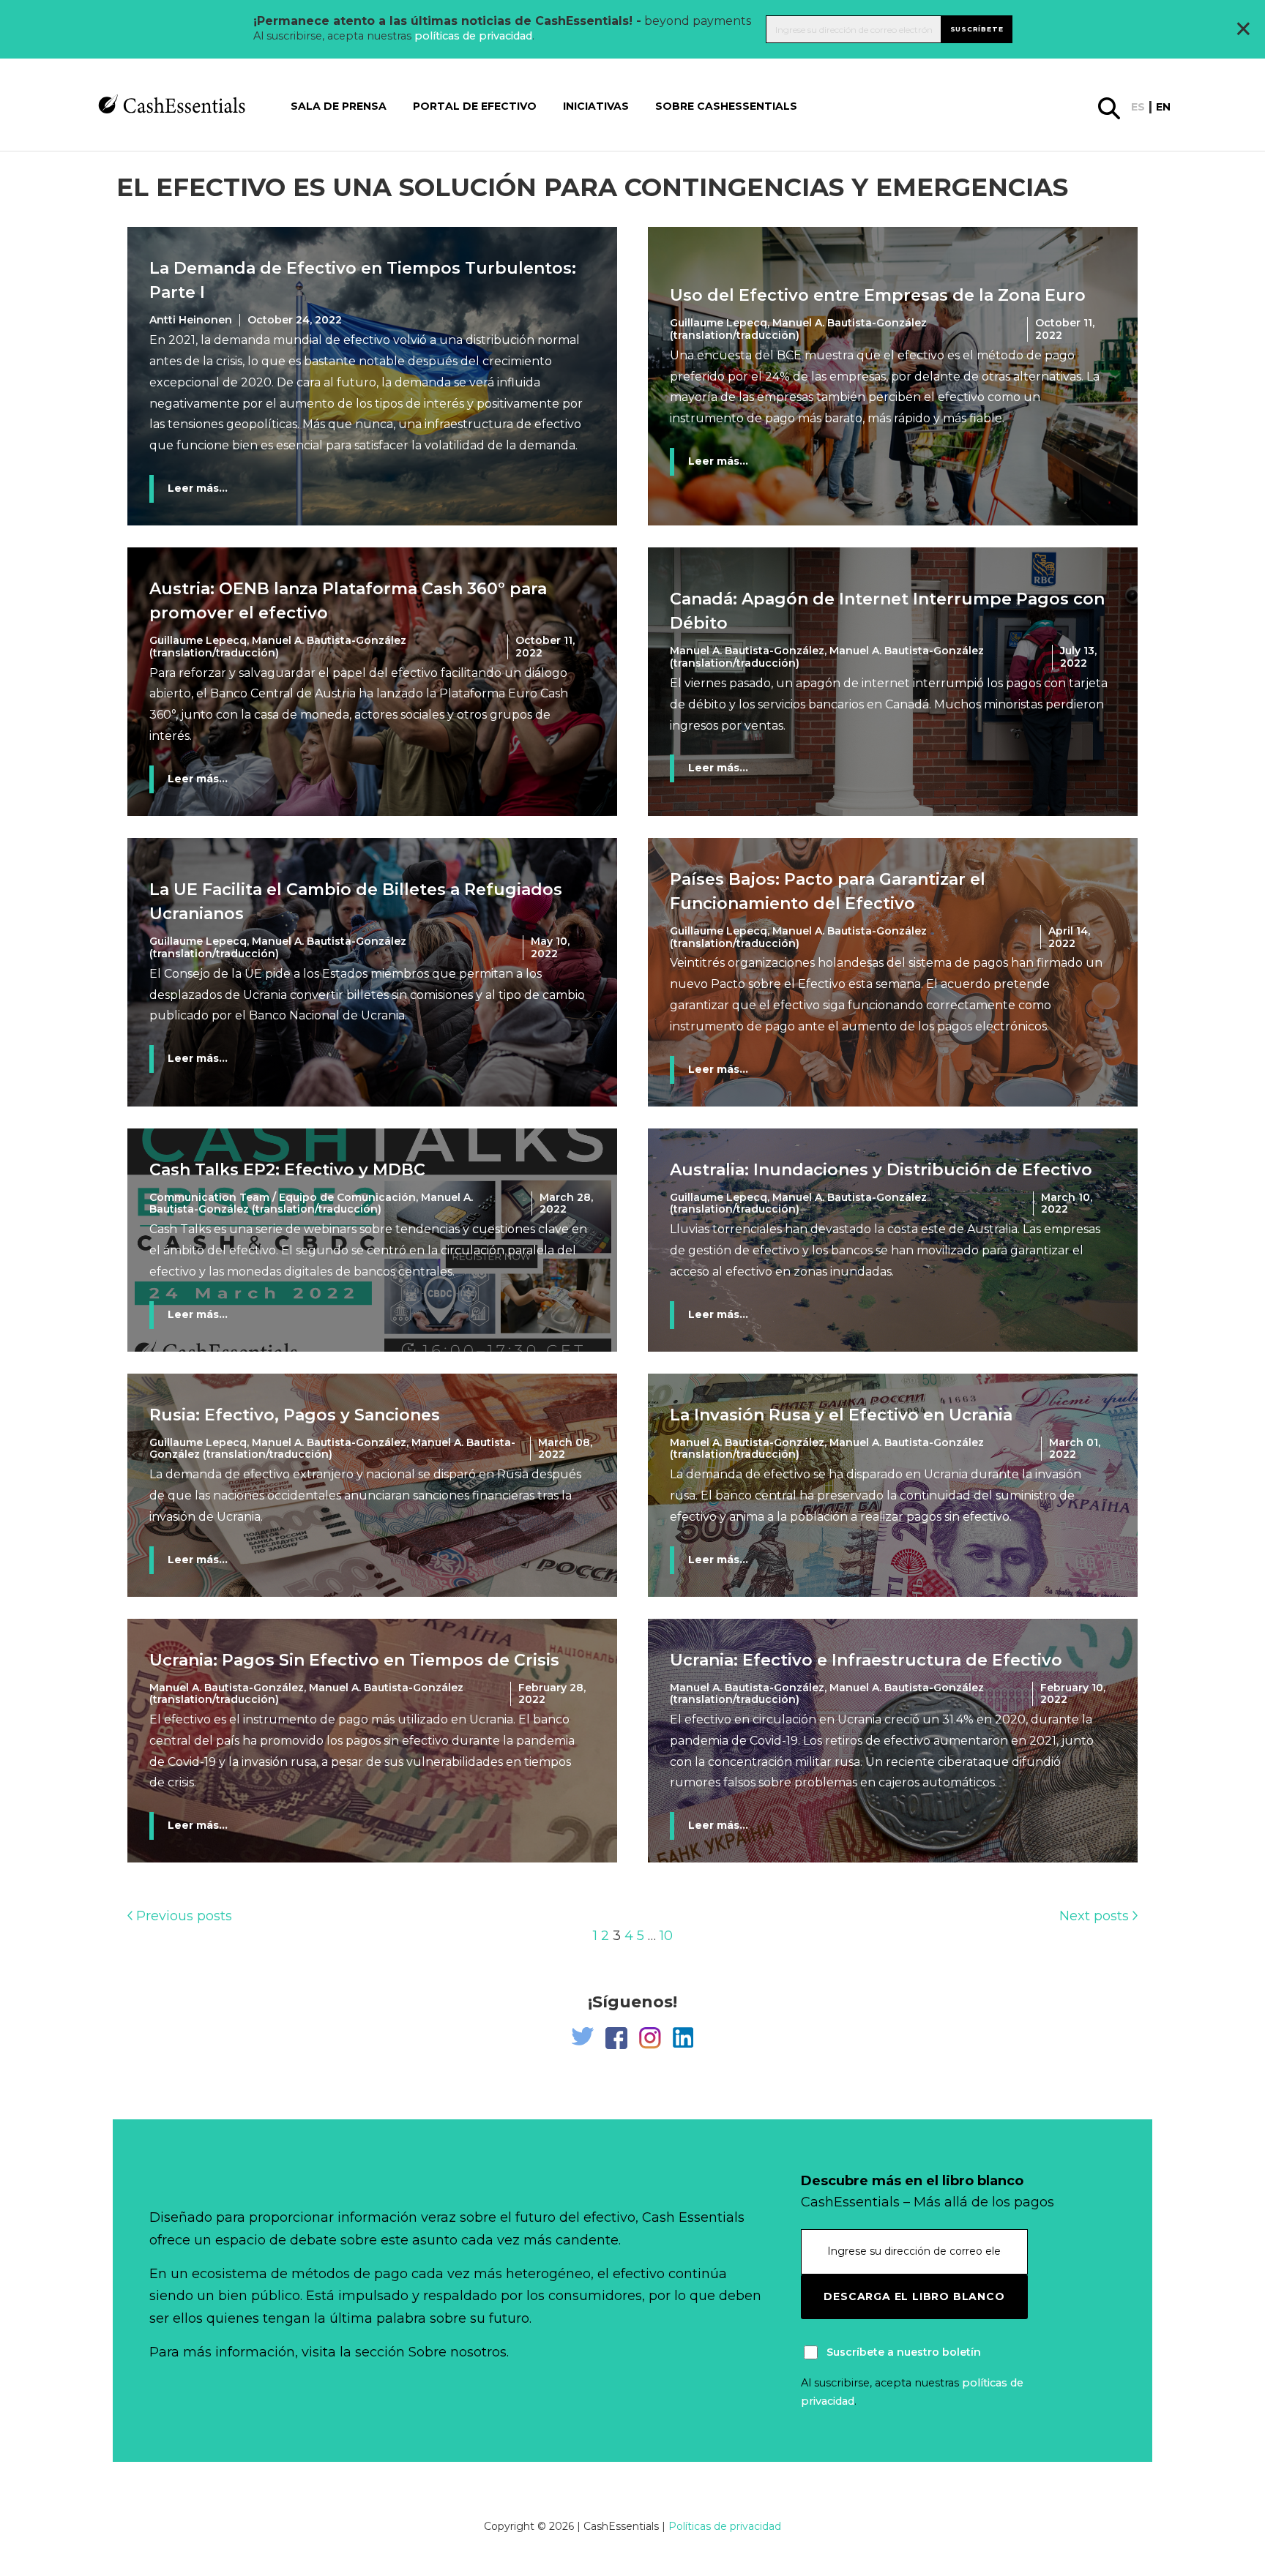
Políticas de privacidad (725, 2526)
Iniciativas (596, 106)
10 (666, 1936)
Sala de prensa (339, 106)
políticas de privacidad (473, 36)
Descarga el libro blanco (914, 2296)
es (1138, 107)
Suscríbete (977, 29)
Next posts (1096, 1916)
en (1163, 107)
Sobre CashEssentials (726, 106)
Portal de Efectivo (475, 106)
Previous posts (182, 1916)
